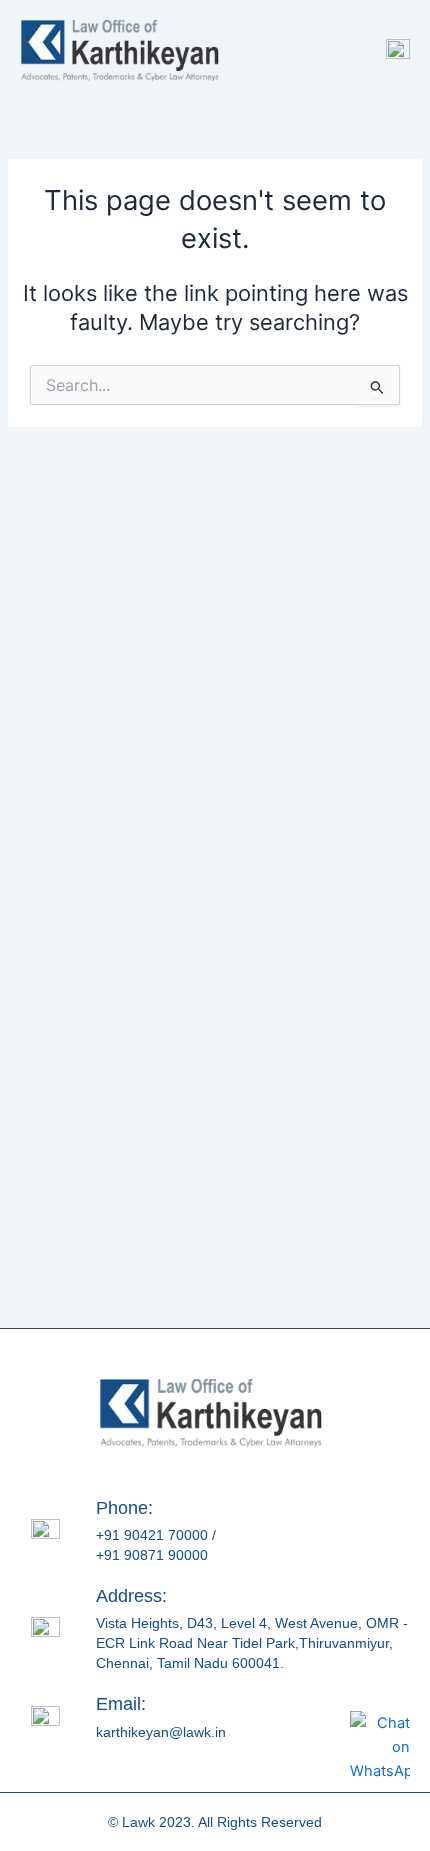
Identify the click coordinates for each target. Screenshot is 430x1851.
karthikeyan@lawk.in (161, 1732)
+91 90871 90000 (152, 1555)
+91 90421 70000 (152, 1535)
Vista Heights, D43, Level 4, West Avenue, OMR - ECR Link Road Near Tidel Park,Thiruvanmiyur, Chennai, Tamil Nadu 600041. (252, 1643)
